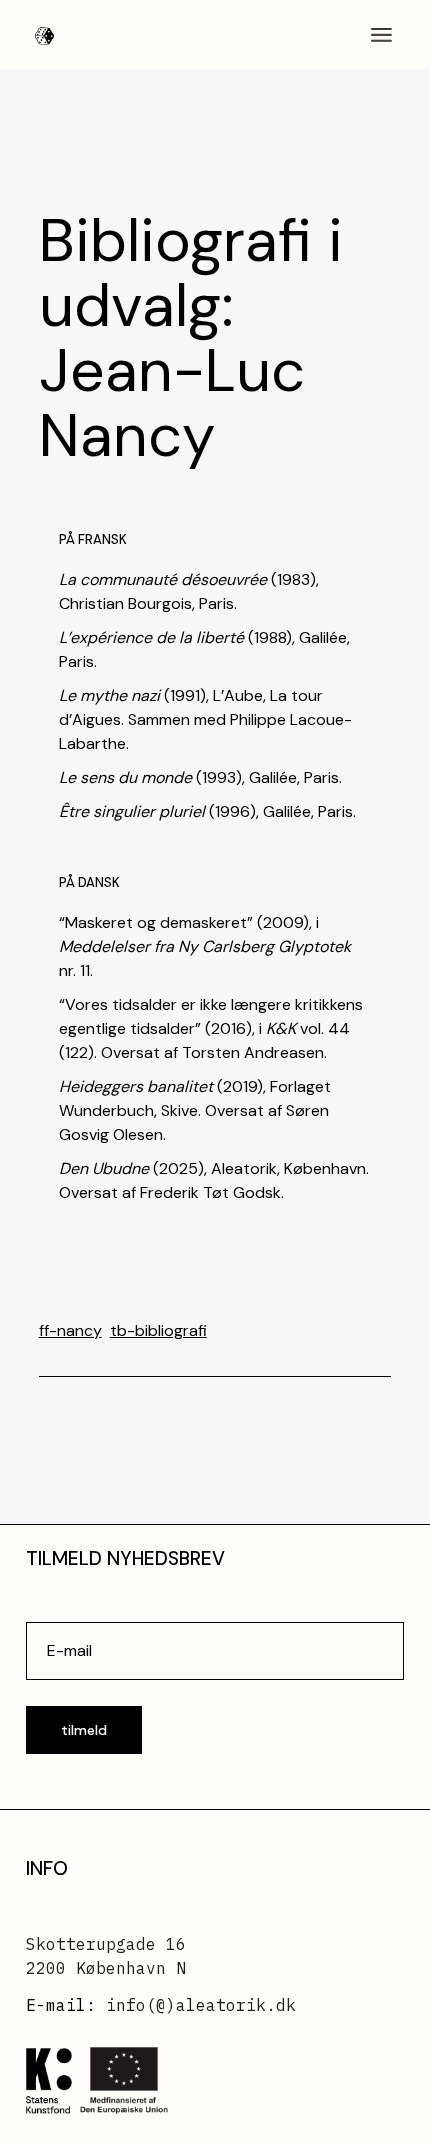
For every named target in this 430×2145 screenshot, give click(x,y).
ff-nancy (70, 1330)
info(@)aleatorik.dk (201, 2005)
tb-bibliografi (158, 1330)
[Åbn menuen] (381, 35)
